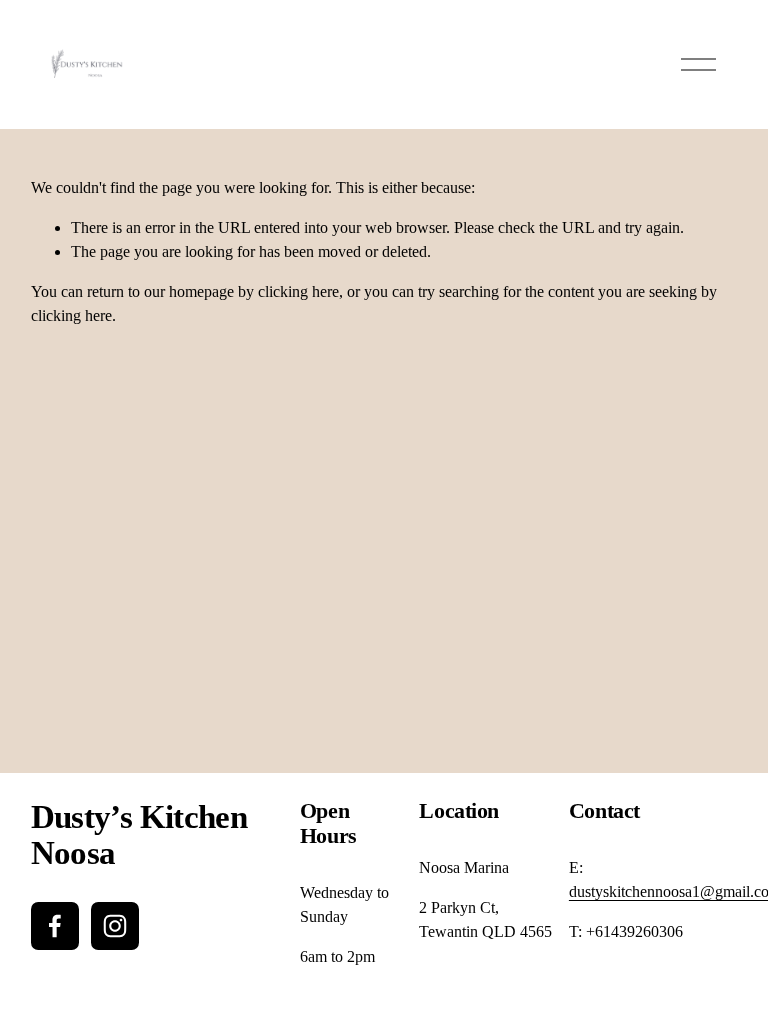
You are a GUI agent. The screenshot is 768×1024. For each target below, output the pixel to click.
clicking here (298, 291)
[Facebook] (55, 926)
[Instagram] (115, 926)
